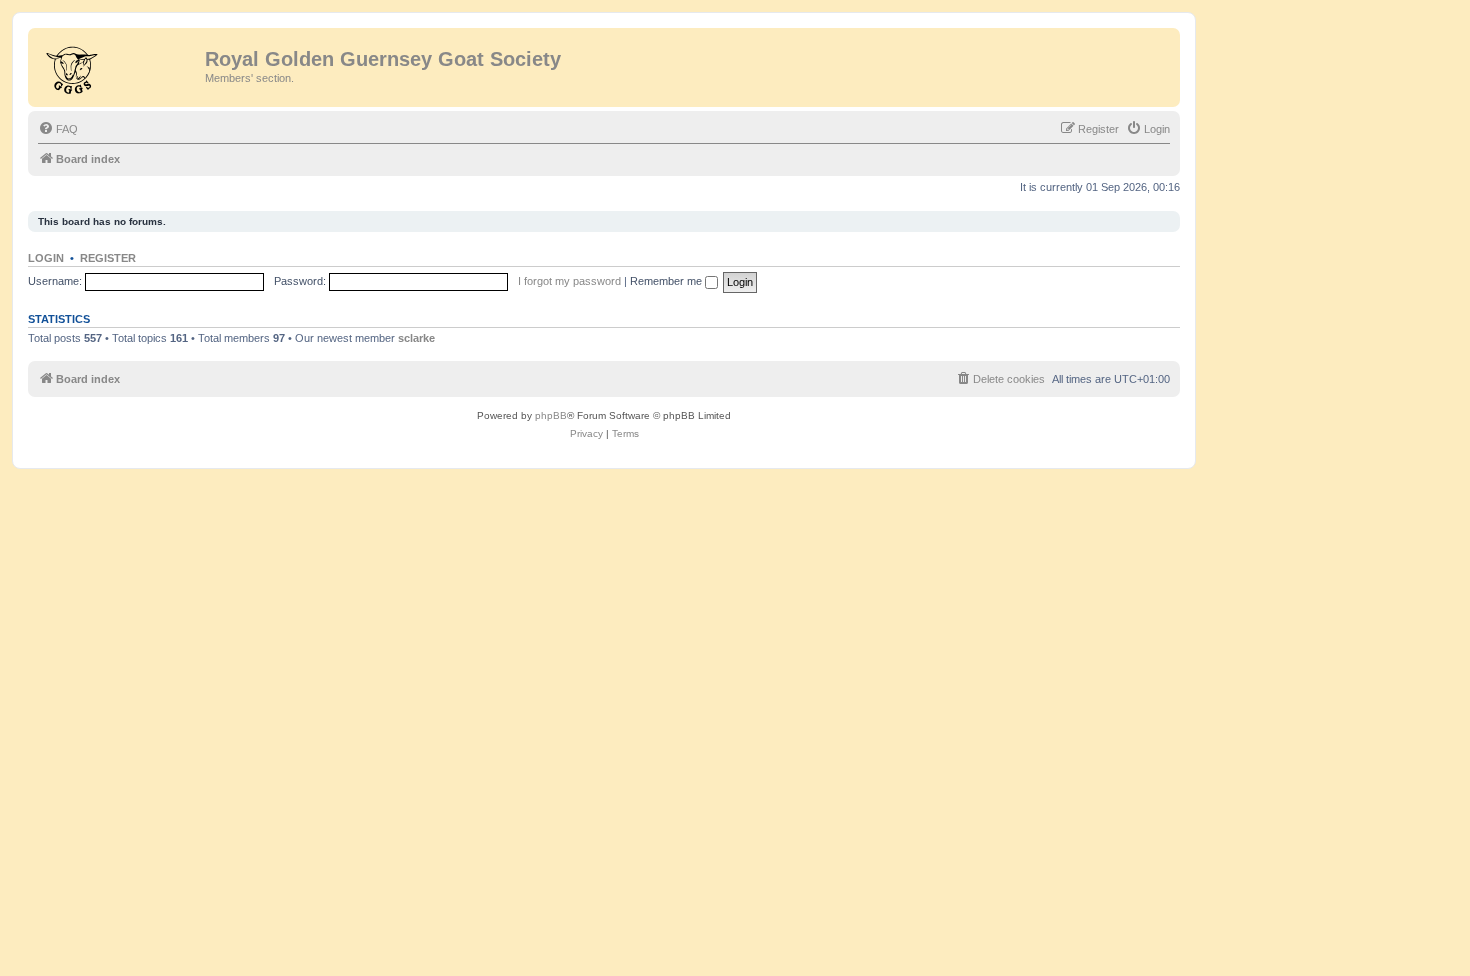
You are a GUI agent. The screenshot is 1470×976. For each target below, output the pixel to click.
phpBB (551, 415)
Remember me (667, 281)
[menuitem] (58, 129)
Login (46, 258)
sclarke (416, 338)
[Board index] (119, 65)
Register (108, 258)
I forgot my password (569, 281)
